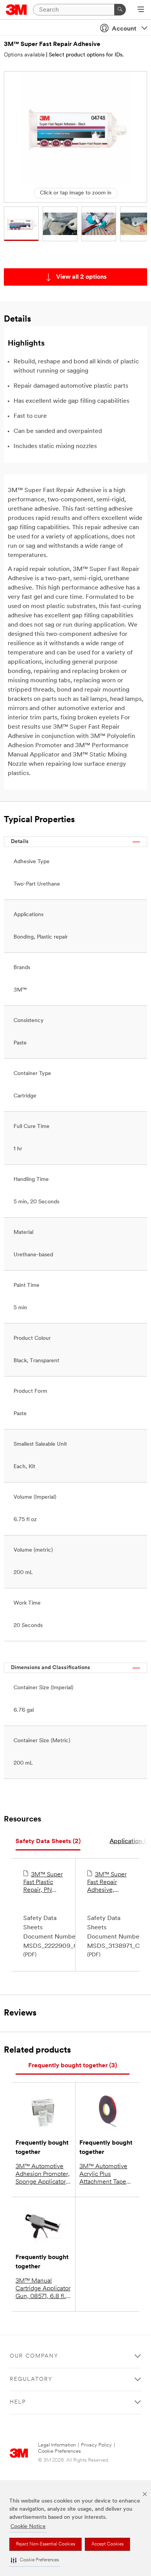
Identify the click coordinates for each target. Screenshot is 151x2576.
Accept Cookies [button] (107, 2544)
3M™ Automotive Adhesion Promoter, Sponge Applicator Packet (43, 2175)
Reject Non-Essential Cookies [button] (45, 2544)
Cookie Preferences (59, 2451)
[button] (35, 2560)
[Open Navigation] (141, 10)
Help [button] (18, 2402)
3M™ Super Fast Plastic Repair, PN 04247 (43, 1883)
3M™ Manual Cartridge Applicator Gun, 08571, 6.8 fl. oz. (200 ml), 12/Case (43, 2289)
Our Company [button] (34, 2356)
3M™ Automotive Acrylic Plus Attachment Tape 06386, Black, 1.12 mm (104, 2175)
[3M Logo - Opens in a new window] (16, 10)
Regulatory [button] (31, 2379)
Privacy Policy (96, 2445)
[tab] (48, 1842)
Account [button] (124, 29)
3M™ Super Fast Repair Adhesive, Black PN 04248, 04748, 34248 (107, 1883)
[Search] (120, 10)
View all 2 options (82, 277)
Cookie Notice (28, 2527)
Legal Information (57, 2445)
